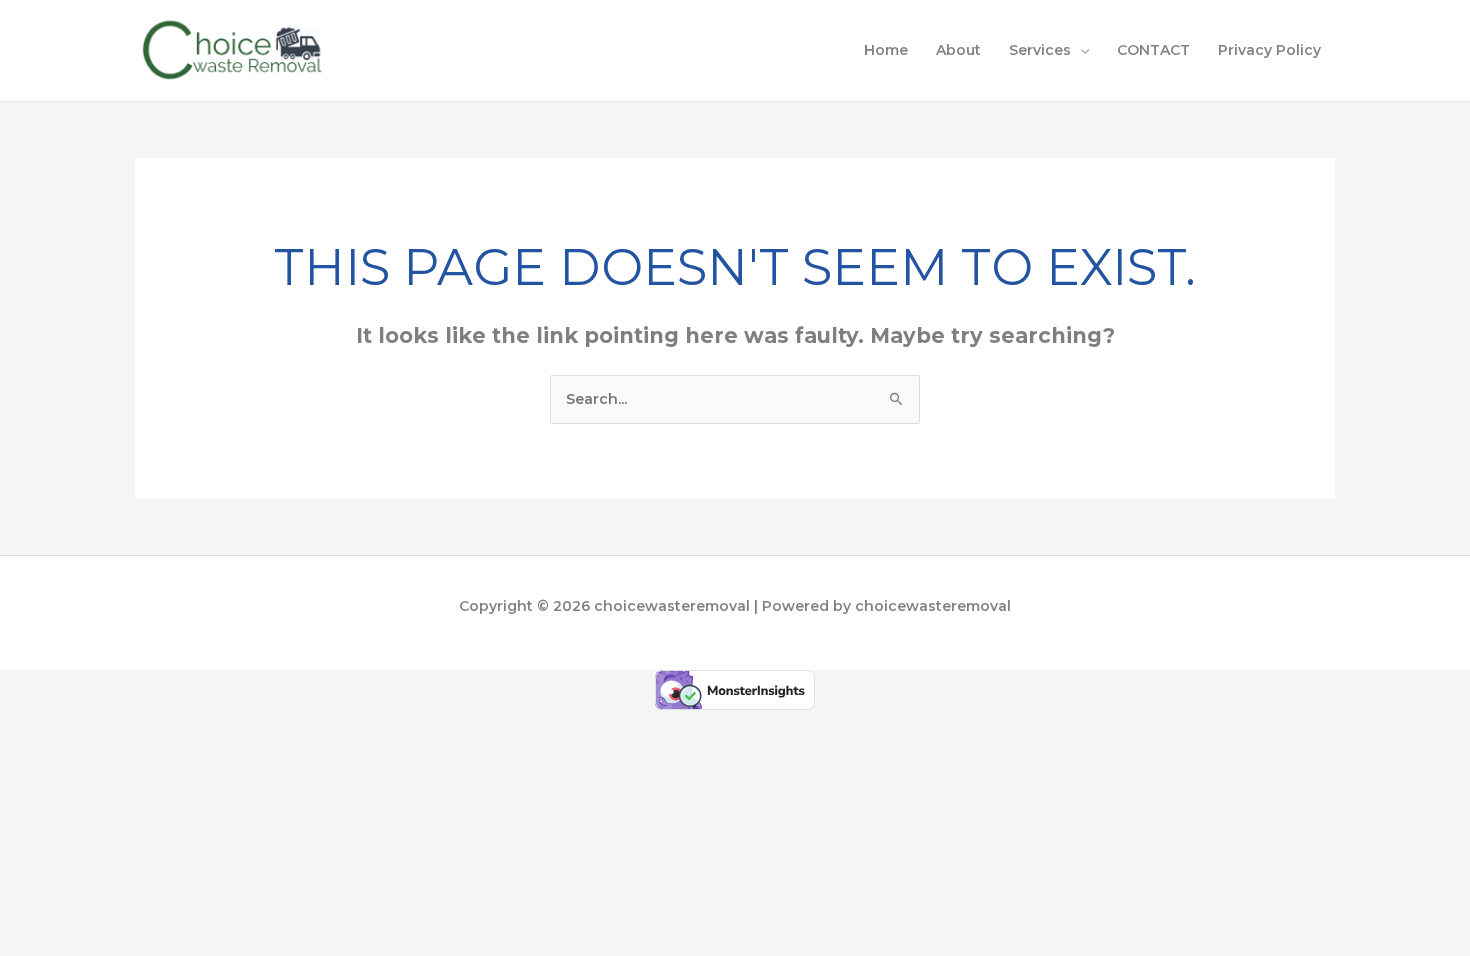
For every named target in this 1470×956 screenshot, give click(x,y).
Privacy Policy (1269, 50)
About (958, 50)
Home (886, 50)
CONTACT (1153, 50)
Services (1040, 50)
